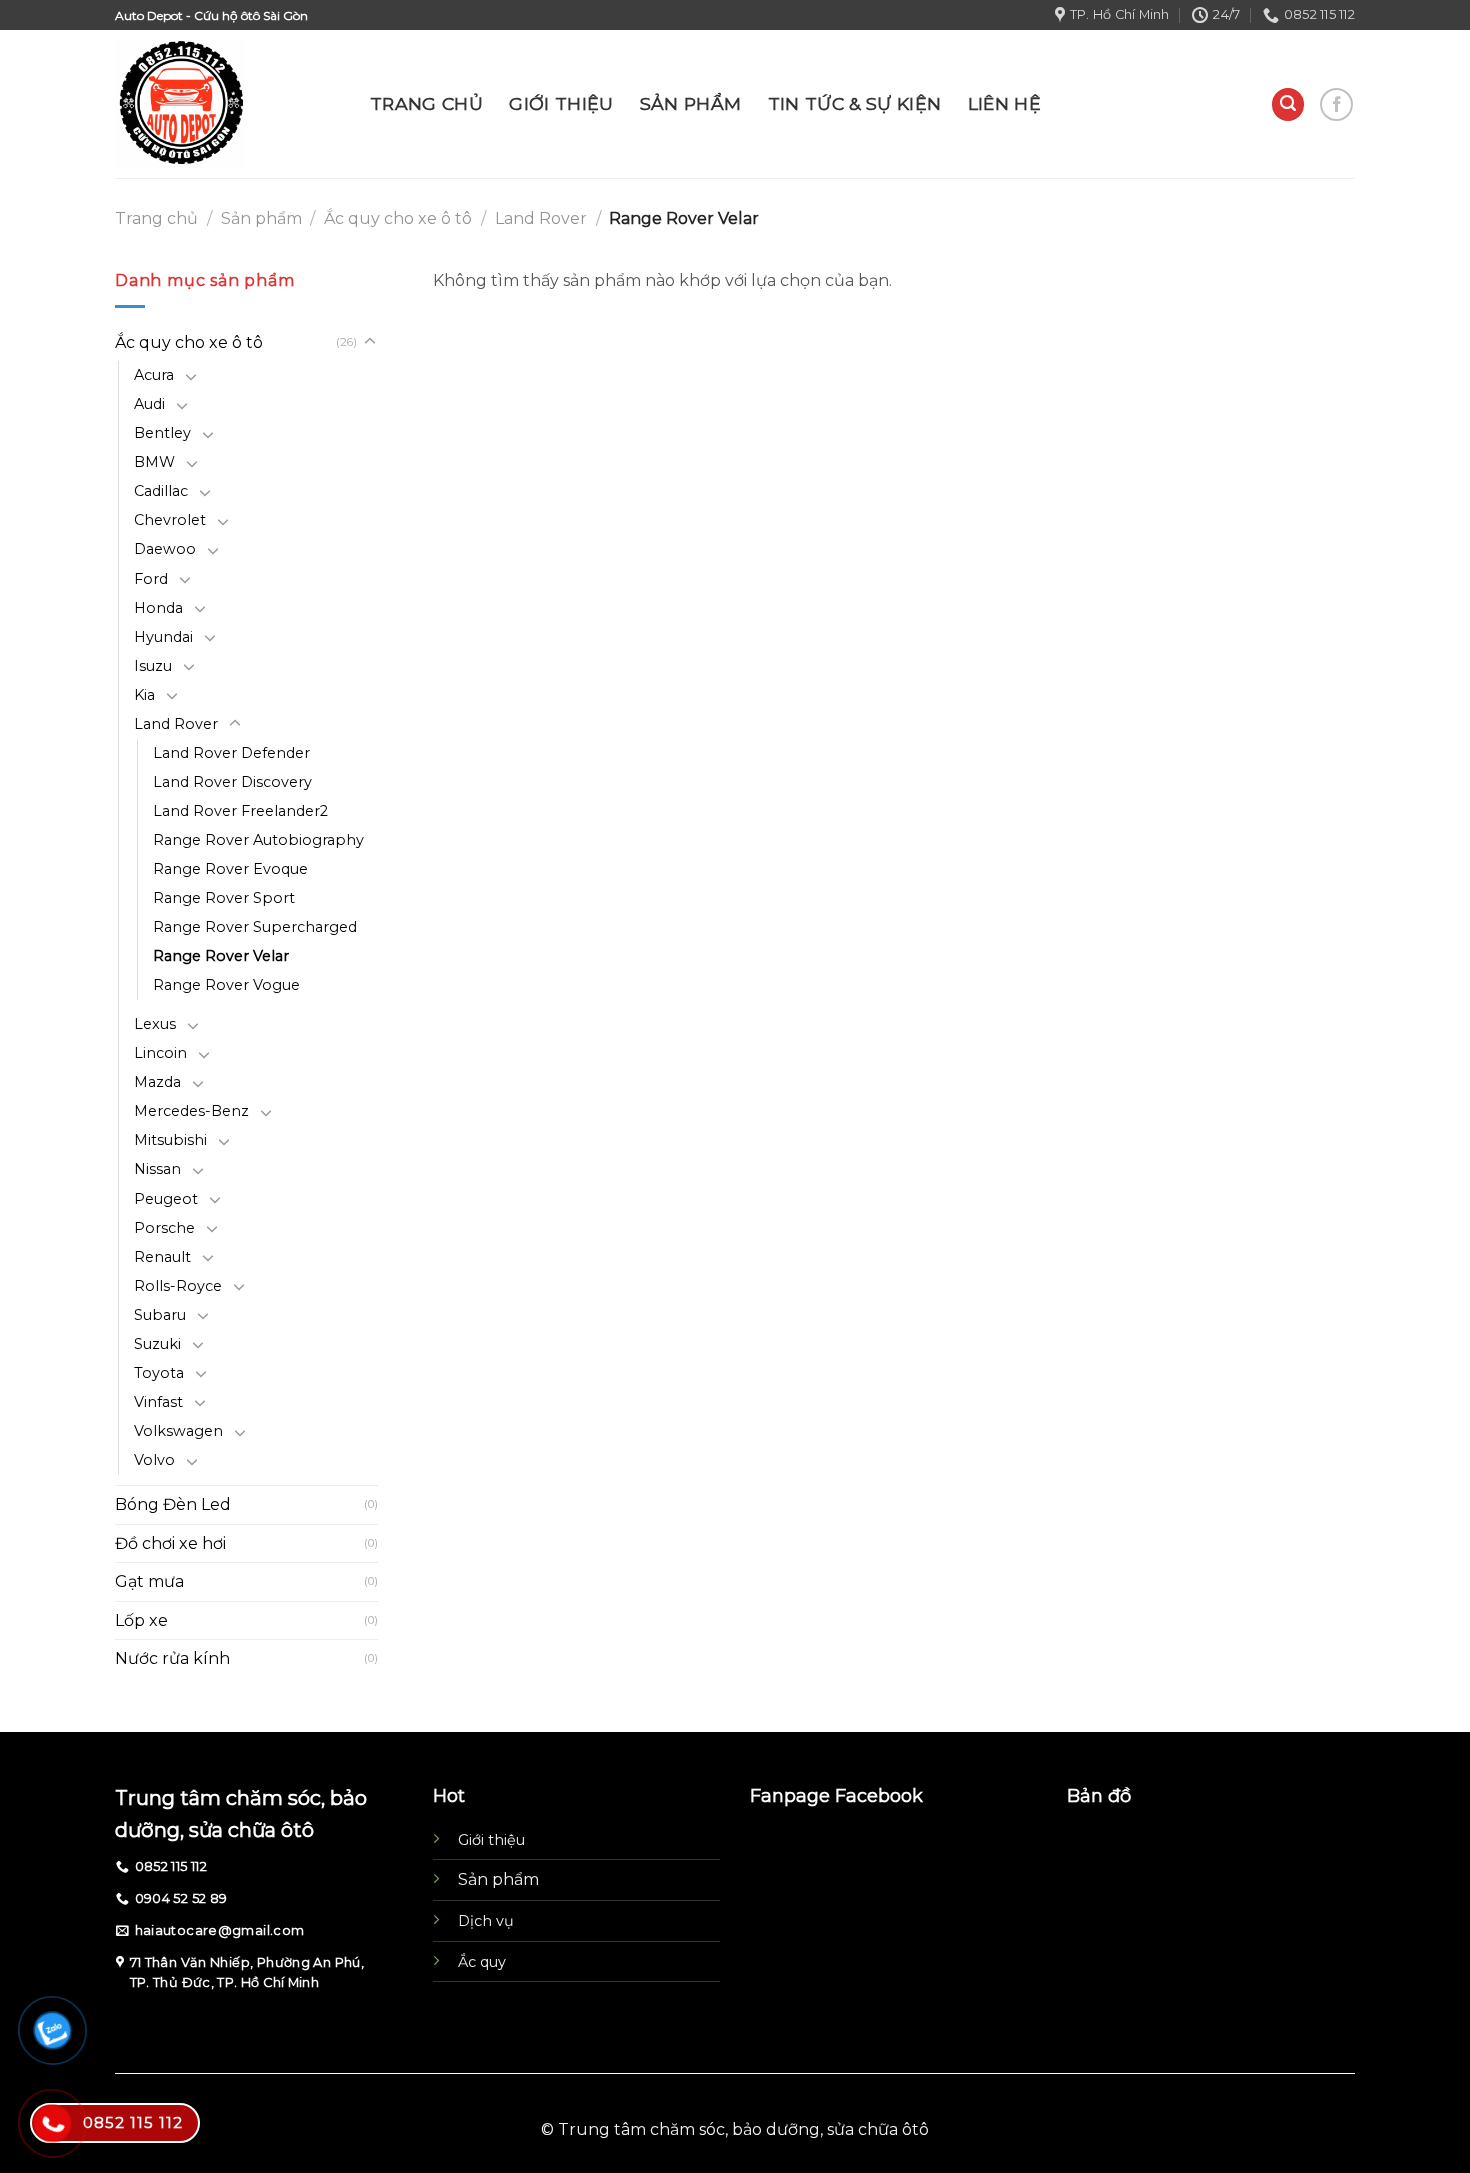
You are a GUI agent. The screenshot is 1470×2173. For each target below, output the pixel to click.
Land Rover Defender (231, 753)
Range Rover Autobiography (258, 840)
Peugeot (166, 1199)
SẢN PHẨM (691, 103)
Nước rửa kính (172, 1658)
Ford (151, 579)
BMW (154, 462)
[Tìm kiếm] (1288, 104)
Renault (162, 1257)
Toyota (159, 1373)
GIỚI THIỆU (561, 103)
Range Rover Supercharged (255, 927)
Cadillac (161, 491)
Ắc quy (482, 1962)
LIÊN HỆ (1004, 103)
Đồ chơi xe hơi (170, 1543)
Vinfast (158, 1402)
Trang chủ (156, 218)
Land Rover (541, 218)
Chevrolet (170, 520)
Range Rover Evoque (230, 869)
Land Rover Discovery (232, 782)
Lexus (155, 1024)
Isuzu (153, 666)
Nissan (157, 1169)
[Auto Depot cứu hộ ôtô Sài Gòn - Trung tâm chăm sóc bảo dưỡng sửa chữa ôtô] (227, 104)
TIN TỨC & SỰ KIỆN (855, 103)
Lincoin (160, 1053)
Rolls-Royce (178, 1286)
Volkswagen (178, 1431)
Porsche (164, 1228)
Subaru (160, 1315)
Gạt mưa (149, 1581)
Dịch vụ (486, 1921)
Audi (149, 404)
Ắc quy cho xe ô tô (398, 218)
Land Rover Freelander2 (240, 811)
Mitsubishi (170, 1140)
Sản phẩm (261, 218)
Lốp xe (141, 1620)
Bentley (162, 433)
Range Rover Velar (221, 956)
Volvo (154, 1460)
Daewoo (165, 549)
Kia (144, 695)
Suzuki (157, 1344)
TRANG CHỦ (426, 103)
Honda (158, 608)
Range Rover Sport (224, 898)
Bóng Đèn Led (173, 1504)
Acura (154, 375)
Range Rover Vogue (226, 985)
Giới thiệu (491, 1840)
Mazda (157, 1082)
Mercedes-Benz (191, 1111)
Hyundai (163, 637)
